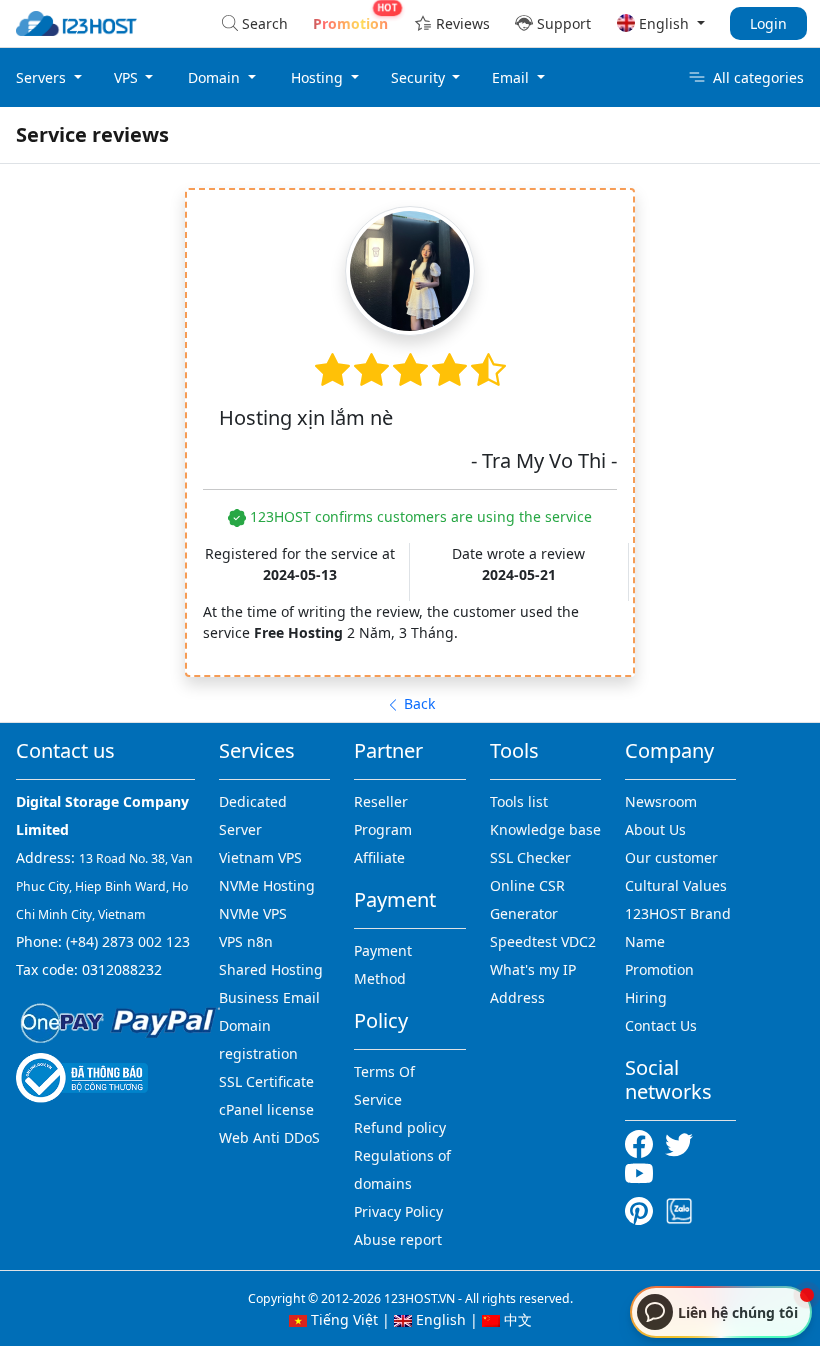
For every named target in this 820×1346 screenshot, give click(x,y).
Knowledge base (545, 829)
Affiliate (379, 857)
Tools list (519, 801)
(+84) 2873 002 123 (128, 941)
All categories (758, 77)
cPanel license (266, 1109)
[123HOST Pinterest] (641, 1209)
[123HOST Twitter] (683, 1142)
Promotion (659, 969)
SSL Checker (530, 857)
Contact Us (661, 1025)
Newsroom (661, 801)
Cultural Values (676, 885)
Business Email (269, 997)
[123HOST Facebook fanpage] (645, 1142)
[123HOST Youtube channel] (643, 1171)
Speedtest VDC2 (543, 941)
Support (564, 23)
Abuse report (398, 1239)
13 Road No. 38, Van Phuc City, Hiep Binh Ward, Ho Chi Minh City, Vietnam (104, 886)
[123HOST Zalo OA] (679, 1209)
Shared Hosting (271, 969)
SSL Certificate (266, 1081)
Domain (216, 77)
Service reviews (92, 134)
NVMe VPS (253, 913)
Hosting (319, 77)
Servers (43, 77)
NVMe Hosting (267, 885)
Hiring (646, 997)
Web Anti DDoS (269, 1137)
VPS (128, 77)
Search (265, 23)
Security (420, 77)
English (439, 1319)
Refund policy (400, 1127)
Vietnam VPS (260, 857)
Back (417, 703)
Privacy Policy (398, 1211)
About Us (655, 829)
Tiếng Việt (342, 1319)
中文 (516, 1319)
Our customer (671, 857)
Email (512, 77)
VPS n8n (246, 941)
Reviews (463, 23)
